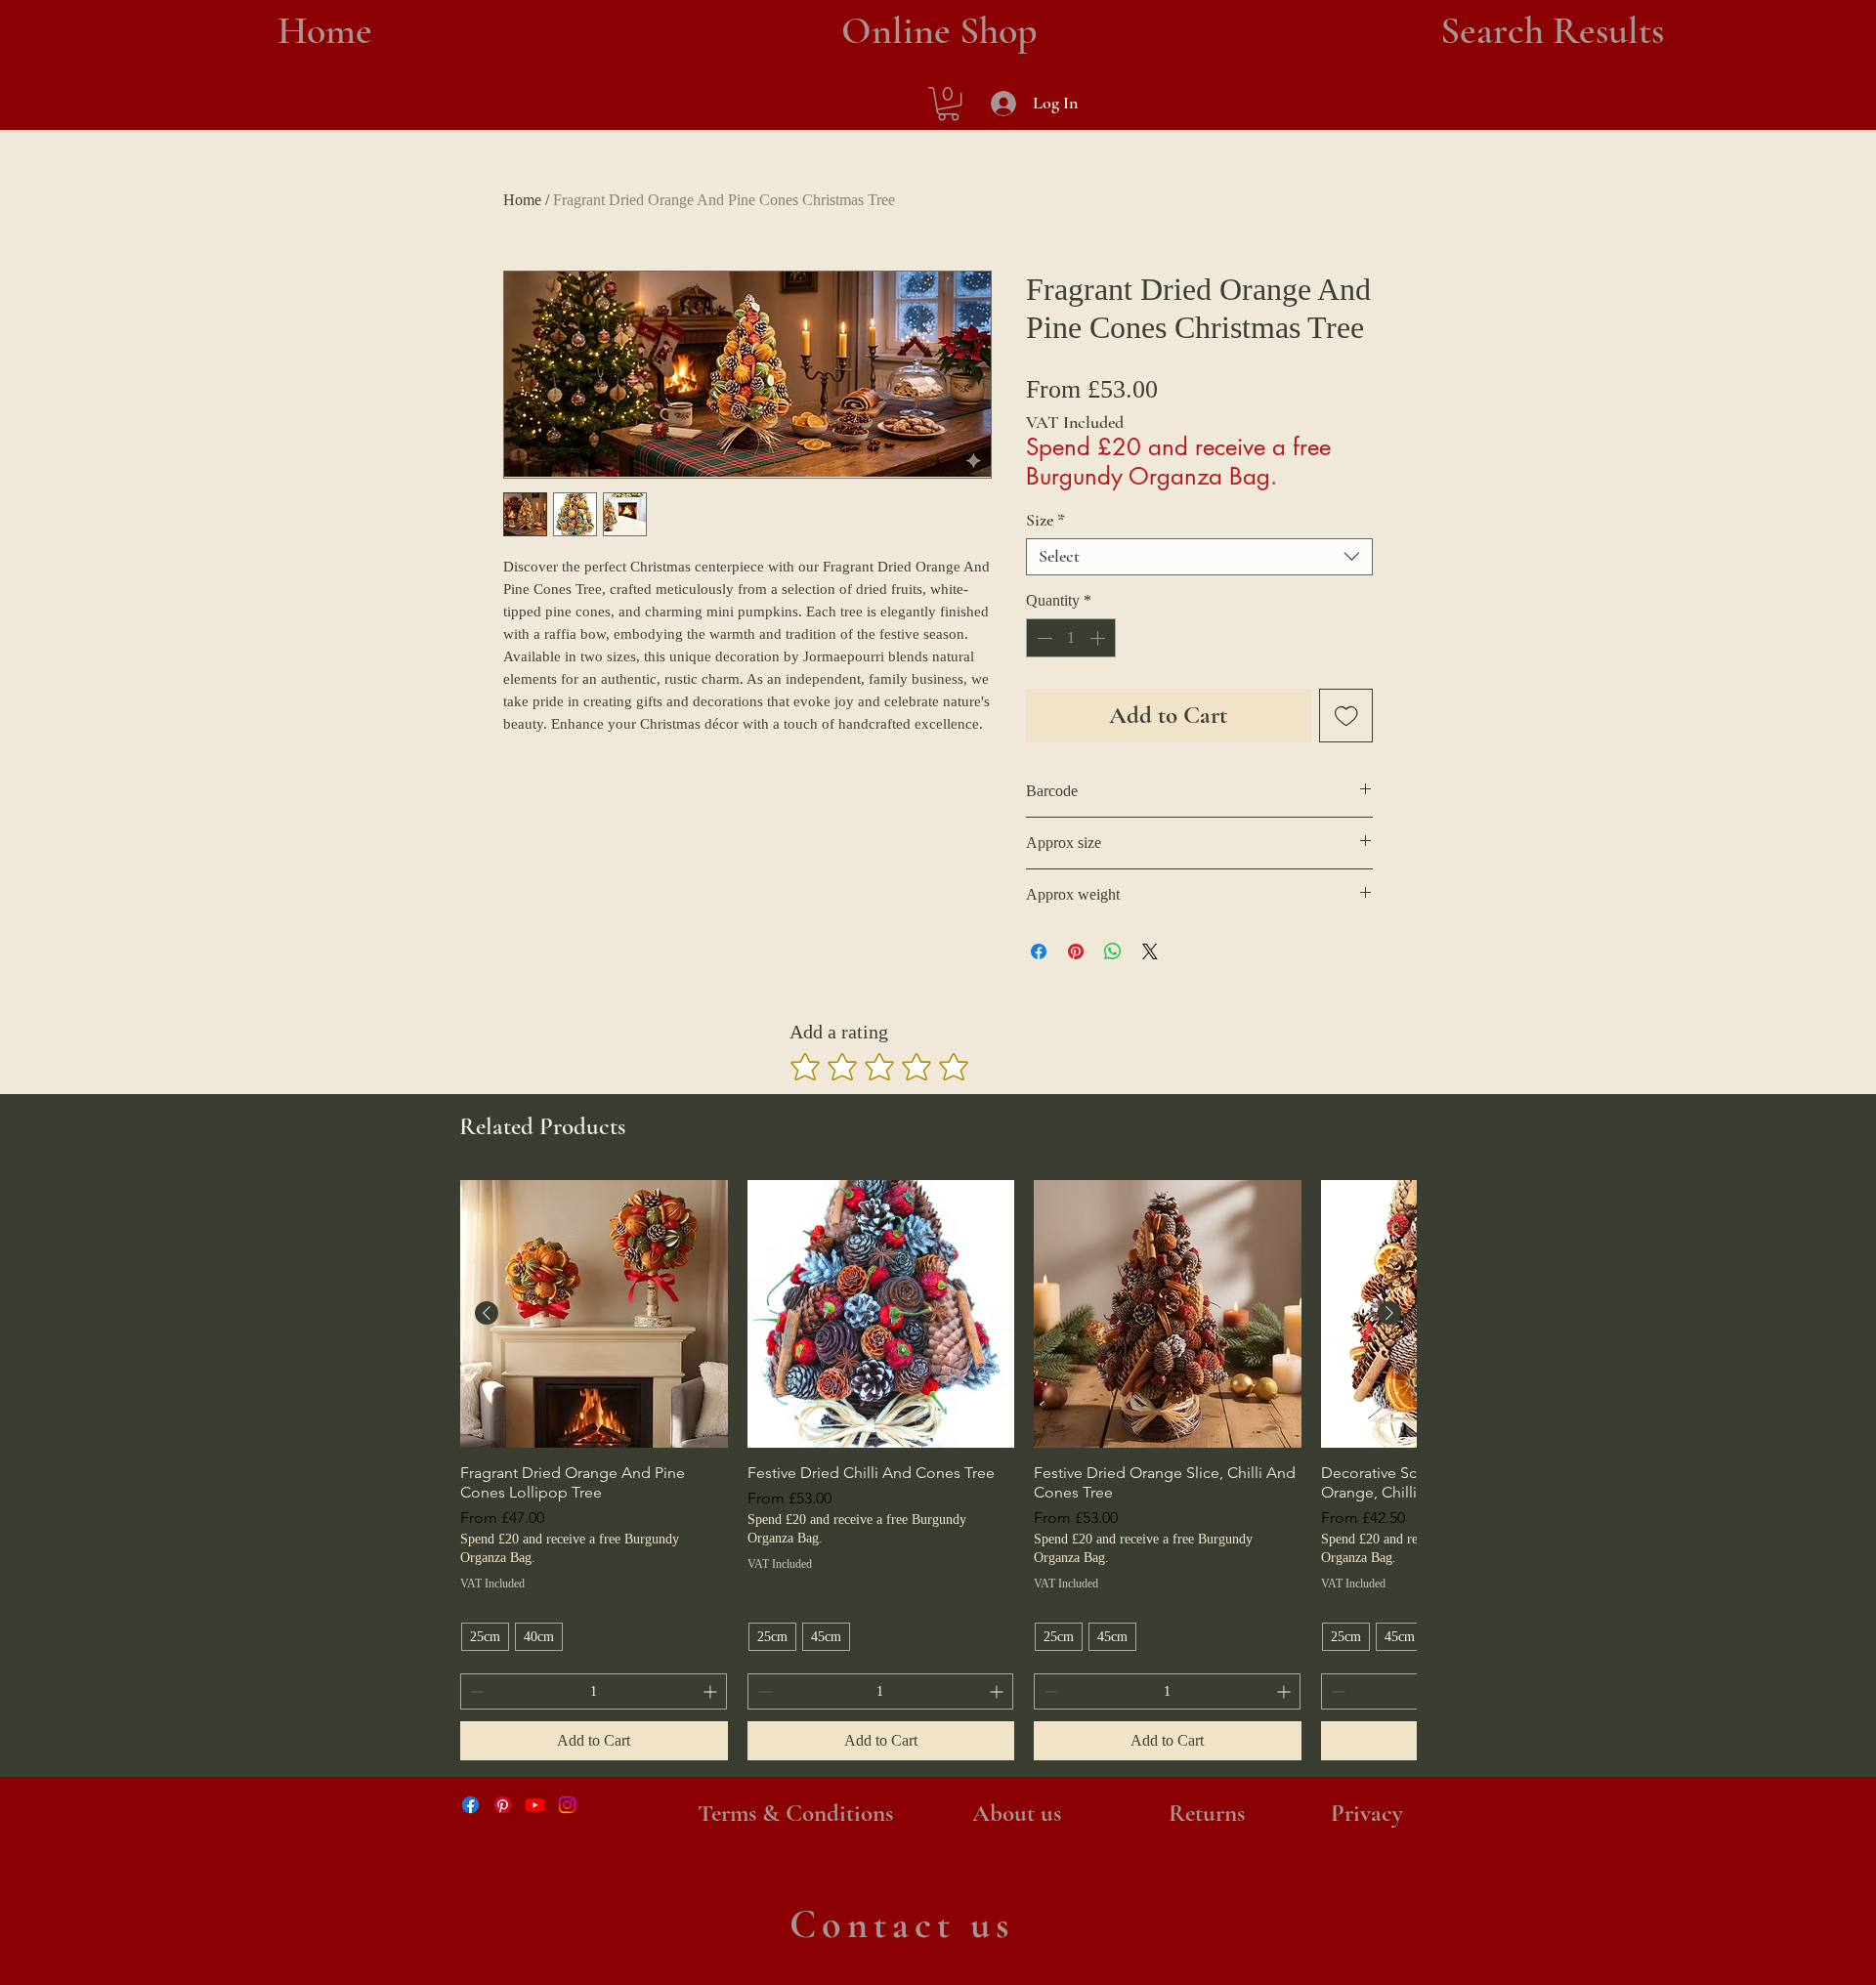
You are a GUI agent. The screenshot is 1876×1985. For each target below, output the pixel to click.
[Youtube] (535, 1805)
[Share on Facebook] (1039, 951)
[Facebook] (470, 1805)
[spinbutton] (1071, 638)
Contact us (902, 1924)
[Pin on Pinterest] (1076, 951)
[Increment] (1099, 638)
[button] (948, 104)
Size (1045, 521)
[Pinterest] (503, 1805)
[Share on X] (1150, 951)
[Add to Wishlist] (1346, 716)
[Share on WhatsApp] (1113, 951)
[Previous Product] (487, 1313)
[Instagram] (567, 1805)
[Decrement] (1043, 638)
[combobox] (1199, 557)
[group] (938, 1470)
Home (522, 200)
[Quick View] (594, 1314)
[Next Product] (1389, 1313)
